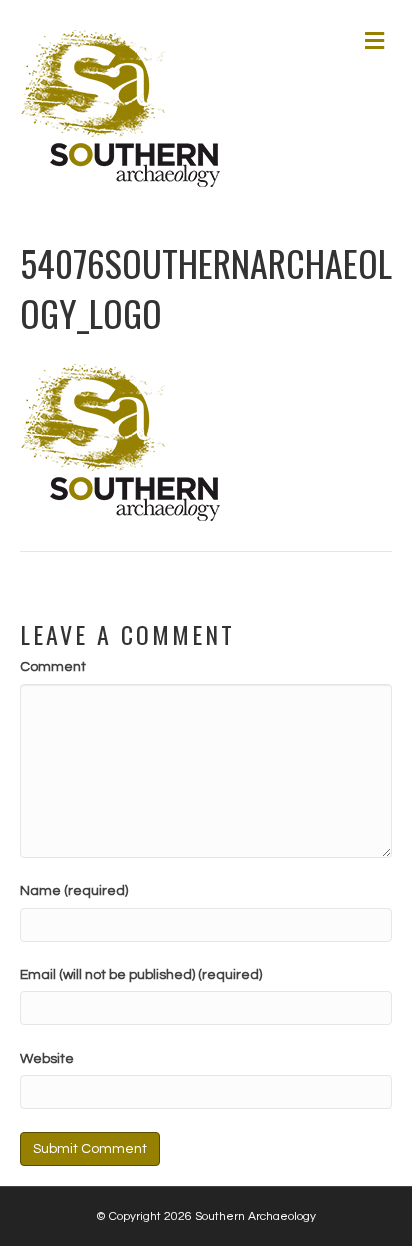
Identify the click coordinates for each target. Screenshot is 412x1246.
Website (47, 1059)
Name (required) (74, 891)
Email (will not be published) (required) (141, 975)
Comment (53, 667)
